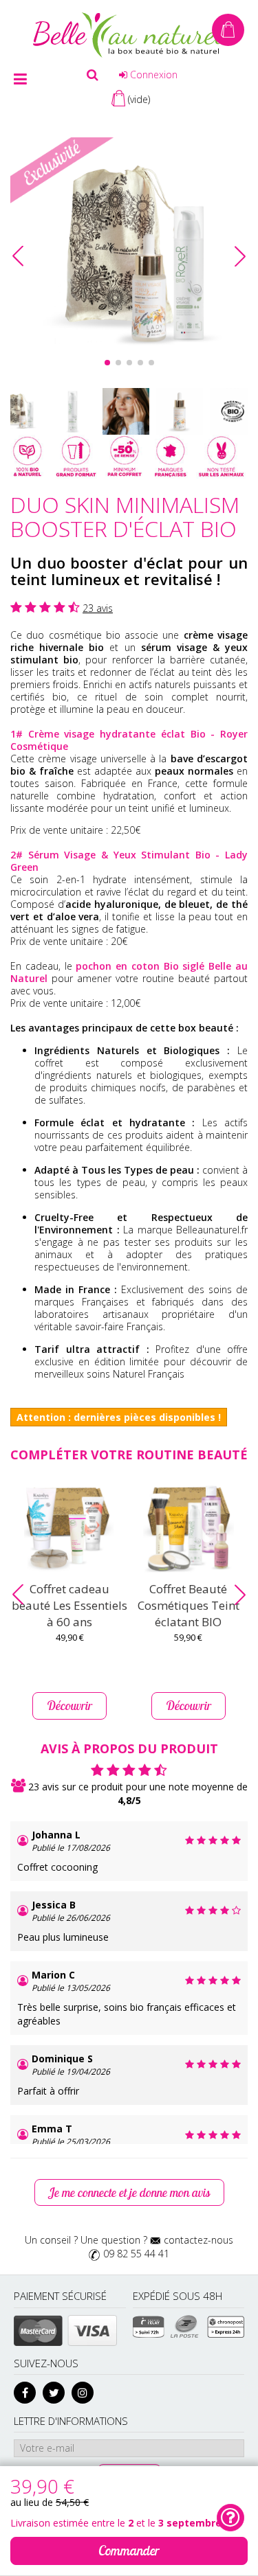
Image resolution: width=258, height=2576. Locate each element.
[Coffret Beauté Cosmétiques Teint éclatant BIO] (189, 1529)
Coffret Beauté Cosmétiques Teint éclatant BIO (189, 1605)
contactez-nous (198, 2240)
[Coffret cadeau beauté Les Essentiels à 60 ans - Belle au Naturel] (70, 1529)
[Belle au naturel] (129, 34)
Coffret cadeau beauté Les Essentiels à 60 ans (69, 1605)
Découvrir (69, 1706)
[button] (240, 256)
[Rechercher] (93, 75)
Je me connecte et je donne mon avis (129, 2192)
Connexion (152, 75)
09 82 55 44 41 (136, 2254)
